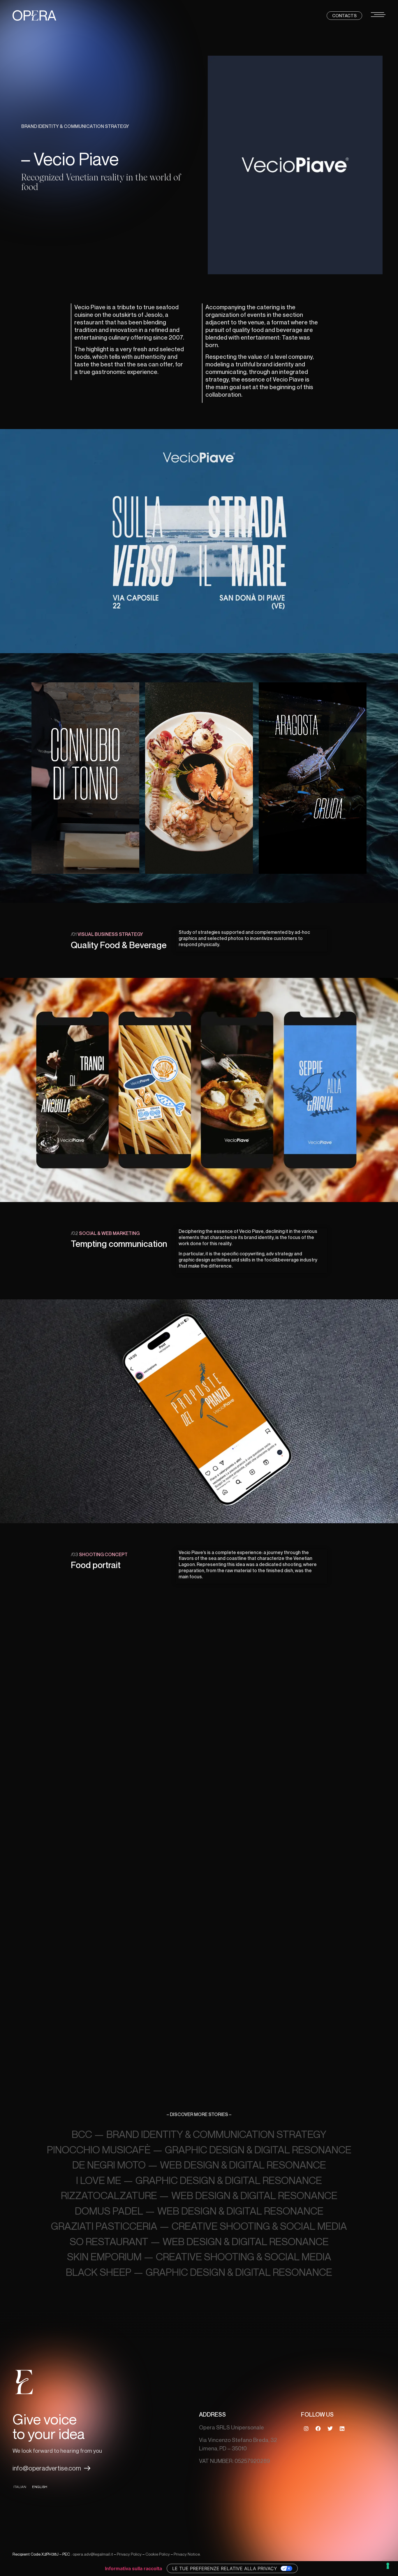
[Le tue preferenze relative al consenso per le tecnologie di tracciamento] (388, 2566)
